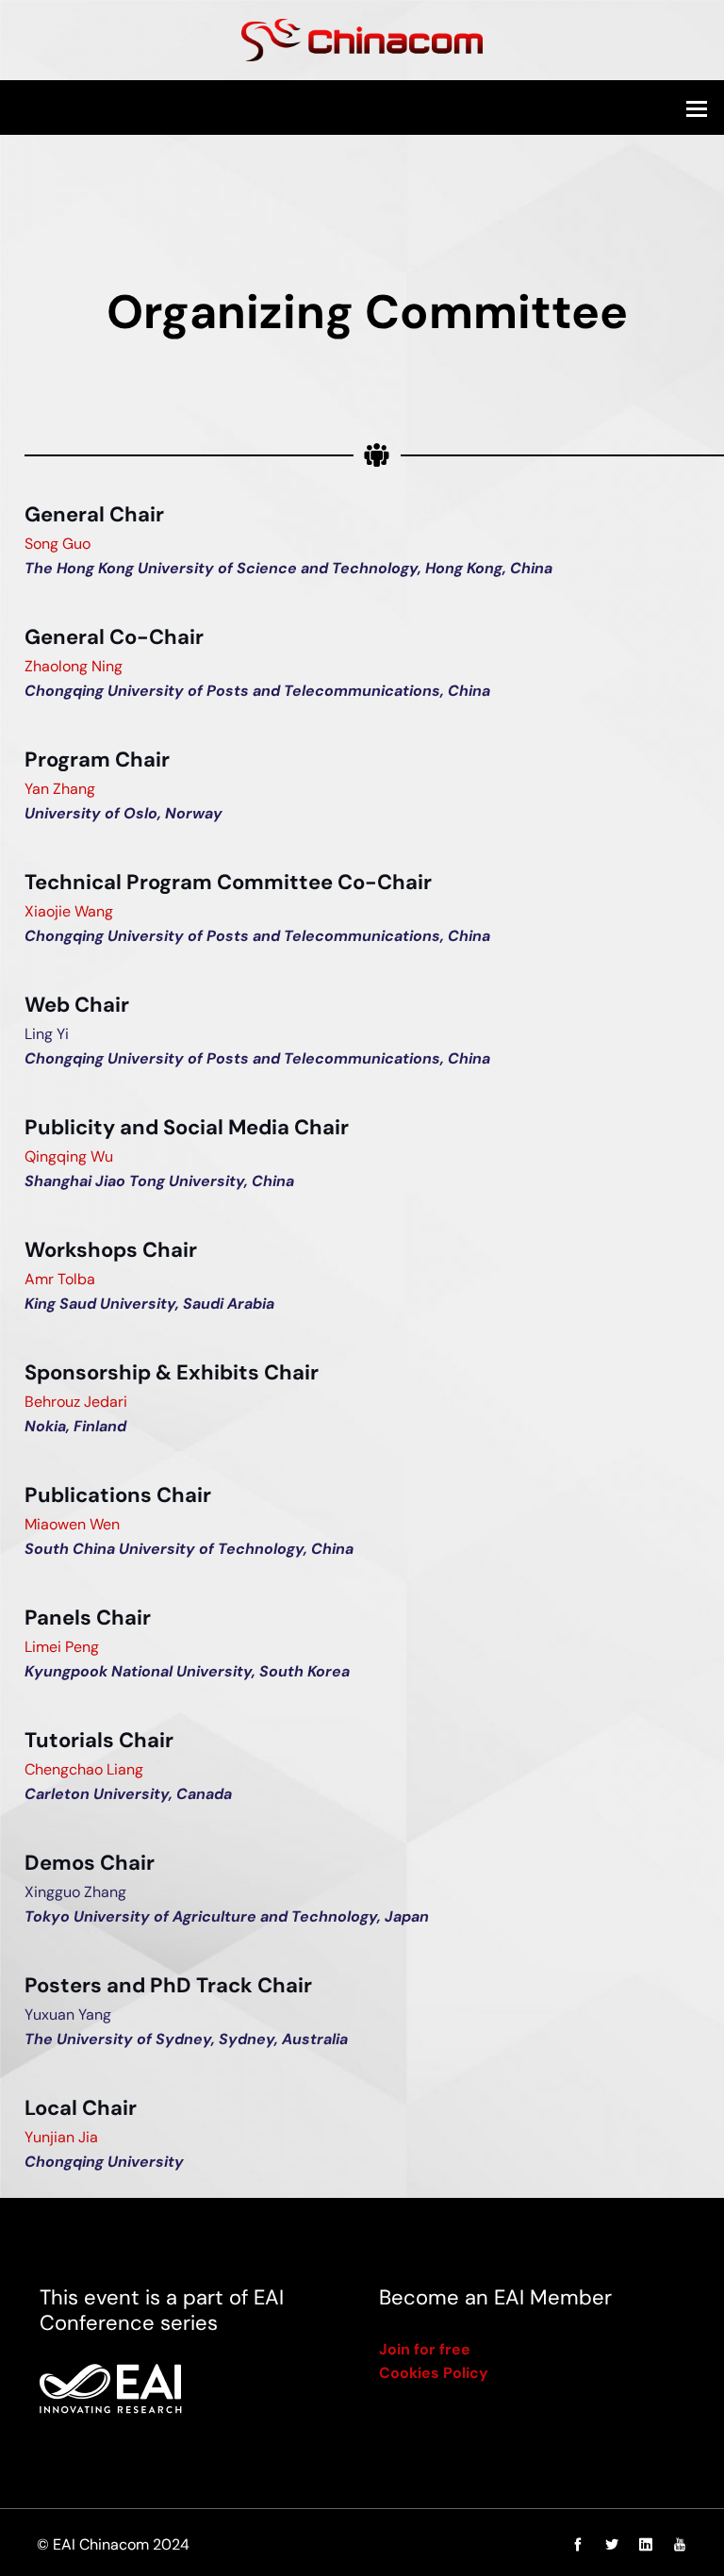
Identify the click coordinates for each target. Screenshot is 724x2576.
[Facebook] (578, 2545)
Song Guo (58, 544)
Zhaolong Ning (74, 666)
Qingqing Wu (69, 1156)
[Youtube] (675, 2545)
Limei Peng (62, 1647)
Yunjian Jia (61, 2137)
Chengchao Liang (84, 1769)
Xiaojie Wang (69, 911)
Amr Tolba (60, 1279)
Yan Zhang (60, 789)
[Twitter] (612, 2545)
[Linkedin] (646, 2545)
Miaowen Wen (72, 1524)
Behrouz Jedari (76, 1402)
